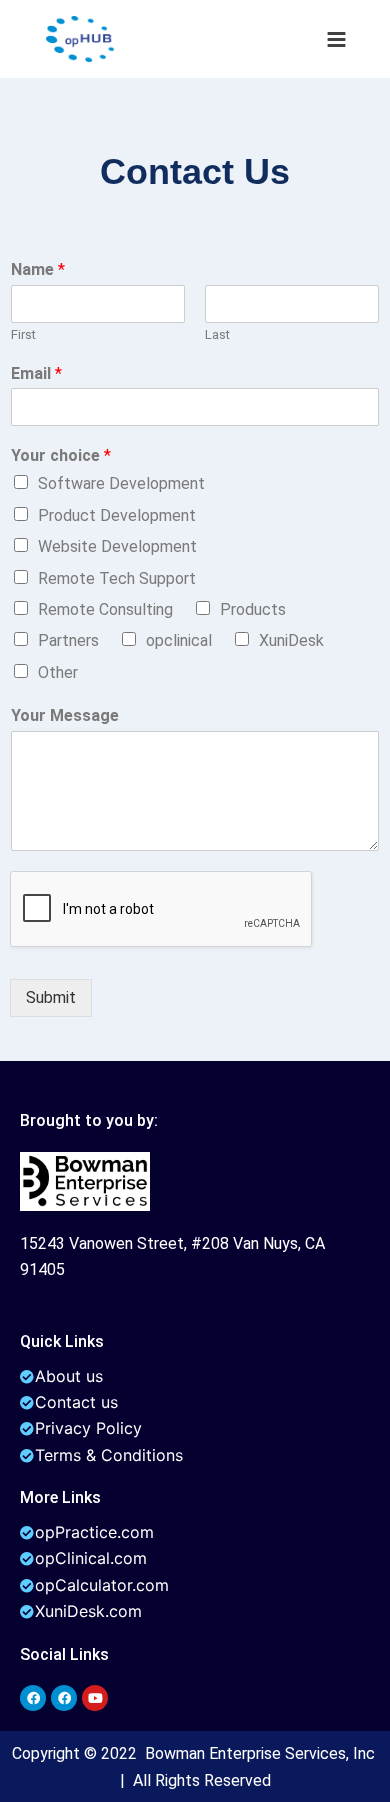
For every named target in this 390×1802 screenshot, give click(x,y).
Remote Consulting (105, 609)
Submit (51, 997)
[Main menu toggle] (336, 38)
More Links (60, 1497)
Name (38, 269)
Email (36, 373)
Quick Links (62, 1341)
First (23, 334)
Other (58, 672)
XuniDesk (291, 640)
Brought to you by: (89, 1120)
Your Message (65, 715)
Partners (68, 640)
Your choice (61, 455)
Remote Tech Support (117, 578)
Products (253, 609)
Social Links (64, 1654)
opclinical (179, 640)
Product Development (117, 515)
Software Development (121, 483)
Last (217, 334)
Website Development (117, 546)
